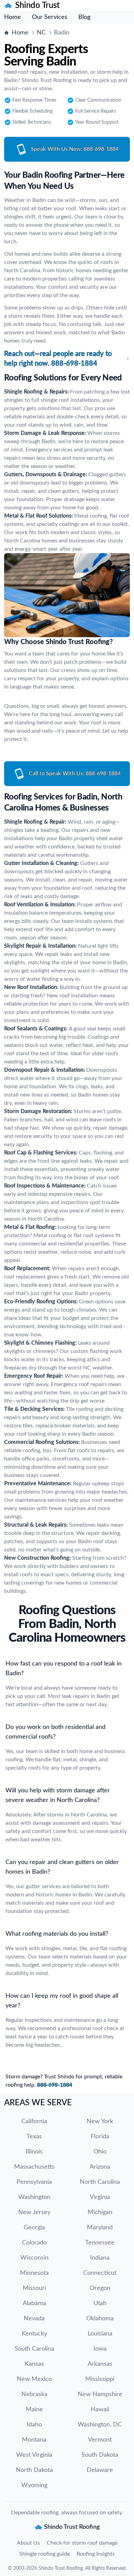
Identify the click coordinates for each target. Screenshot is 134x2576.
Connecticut (100, 2273)
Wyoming (34, 2485)
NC (41, 33)
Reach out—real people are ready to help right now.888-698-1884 (58, 359)
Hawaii (100, 2410)
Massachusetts (34, 2167)
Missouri (34, 2288)
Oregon (100, 2288)
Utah (100, 2303)
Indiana (100, 2258)
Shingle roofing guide (44, 2554)
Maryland (100, 2228)
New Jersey (34, 2212)
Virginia (100, 2197)
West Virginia (34, 2455)
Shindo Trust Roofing (61, 2568)
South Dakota (100, 2455)
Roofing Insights (96, 2554)
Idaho (34, 2425)
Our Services (50, 17)
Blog (84, 17)
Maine (34, 2410)
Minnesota (34, 2273)
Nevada (34, 2319)
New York (100, 2121)
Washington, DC (100, 2425)
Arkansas (100, 2364)
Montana (34, 2440)
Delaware (100, 2470)
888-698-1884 (55, 2085)
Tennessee (100, 2243)
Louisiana (100, 2334)
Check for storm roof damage (82, 2543)
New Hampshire (100, 2394)
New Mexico (34, 2379)
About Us (28, 2543)
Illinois (34, 2152)
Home (13, 17)
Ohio (100, 2152)
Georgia (34, 2228)
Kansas (34, 2364)
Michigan (100, 2212)
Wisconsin (34, 2258)
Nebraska (34, 2394)
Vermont (100, 2440)
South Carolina (34, 2349)
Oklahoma (100, 2319)
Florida (100, 2137)
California (34, 2121)
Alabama (34, 2303)
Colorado (34, 2243)
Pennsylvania (34, 2182)
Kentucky (34, 2334)
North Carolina (100, 2182)
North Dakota (34, 2470)
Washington (34, 2197)
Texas (34, 2137)
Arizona (100, 2167)
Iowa (100, 2349)
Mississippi (100, 2379)
